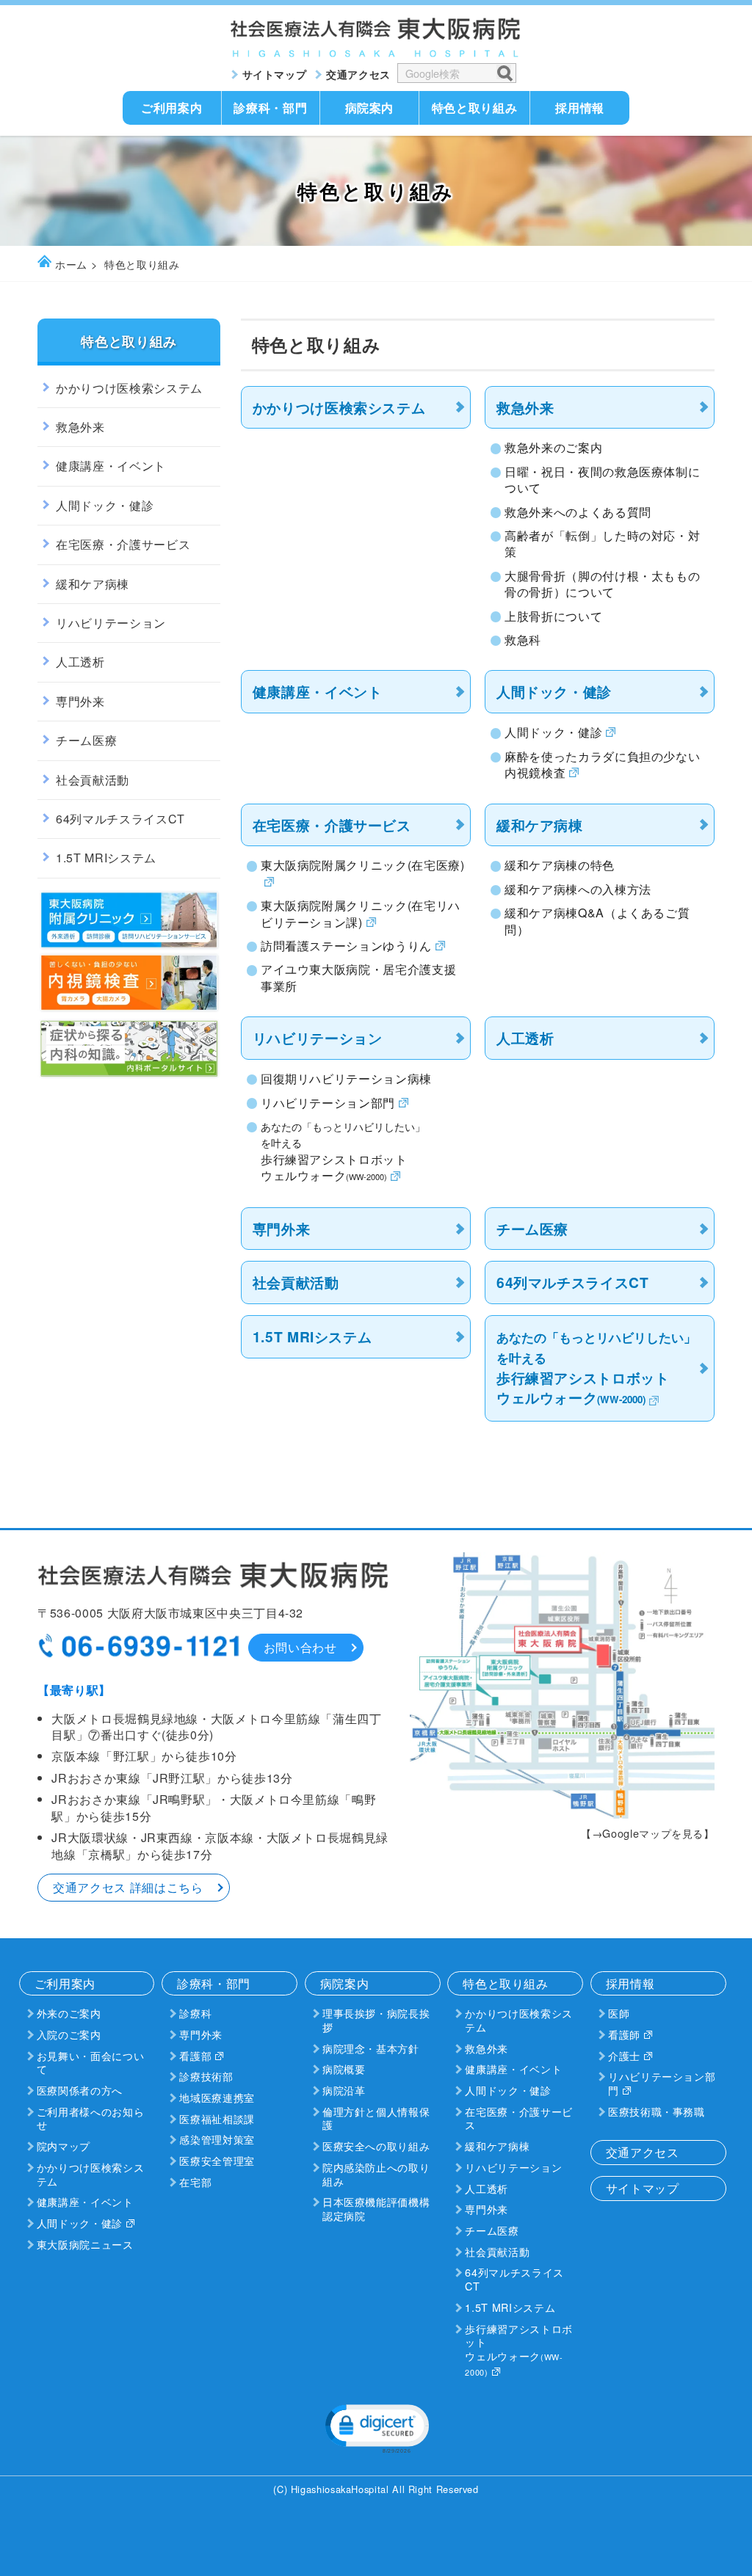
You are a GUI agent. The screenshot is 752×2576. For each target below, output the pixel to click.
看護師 (624, 2034)
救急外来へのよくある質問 (578, 512)
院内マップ (64, 2146)
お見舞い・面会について (90, 2062)
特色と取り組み (474, 108)
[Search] (504, 72)
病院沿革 (344, 2090)
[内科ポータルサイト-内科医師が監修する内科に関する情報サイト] (129, 1075)
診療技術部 (206, 2076)
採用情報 (580, 108)
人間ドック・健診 (554, 691)
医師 (619, 2013)
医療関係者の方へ (80, 2090)
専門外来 (282, 1229)
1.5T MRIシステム (312, 1336)
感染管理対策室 (217, 2139)
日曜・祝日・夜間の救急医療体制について (602, 480)
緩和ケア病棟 (540, 825)
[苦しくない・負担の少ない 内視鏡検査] (129, 1009)
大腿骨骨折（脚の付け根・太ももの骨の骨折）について (602, 584)
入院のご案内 (69, 2034)
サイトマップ (275, 74)
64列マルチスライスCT (573, 1282)
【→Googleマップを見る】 (648, 1833)
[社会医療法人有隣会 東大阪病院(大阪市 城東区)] (376, 53)
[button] (376, 2427)
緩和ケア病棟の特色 (560, 865)
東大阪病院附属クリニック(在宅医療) (363, 865)
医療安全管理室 (217, 2160)
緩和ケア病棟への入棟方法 (578, 889)
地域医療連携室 (217, 2097)
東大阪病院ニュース (85, 2244)
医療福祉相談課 (217, 2118)
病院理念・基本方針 (371, 2048)
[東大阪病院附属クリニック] (129, 946)
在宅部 (195, 2182)
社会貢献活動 (296, 1282)
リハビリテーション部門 (328, 1103)
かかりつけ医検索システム (339, 407)
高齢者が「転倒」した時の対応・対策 (602, 544)
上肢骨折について (553, 616)
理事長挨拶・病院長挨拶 (376, 2020)
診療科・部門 (270, 108)
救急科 (523, 640)
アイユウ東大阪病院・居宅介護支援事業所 (358, 978)
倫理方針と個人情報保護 (376, 2118)
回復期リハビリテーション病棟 (346, 1079)
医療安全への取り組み (376, 2146)
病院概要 (344, 2069)
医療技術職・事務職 (657, 2111)
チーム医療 (532, 1229)
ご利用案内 (171, 108)
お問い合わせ (300, 1647)
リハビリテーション (318, 1038)
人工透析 (525, 1038)
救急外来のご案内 (553, 448)
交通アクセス (358, 74)
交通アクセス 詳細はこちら (128, 1887)
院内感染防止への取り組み (376, 2174)
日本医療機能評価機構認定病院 (376, 2208)
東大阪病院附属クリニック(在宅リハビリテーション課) (361, 914)
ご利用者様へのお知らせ (90, 2118)
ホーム (71, 264)
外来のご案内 (69, 2013)
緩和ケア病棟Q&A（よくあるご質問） (597, 921)
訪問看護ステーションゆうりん (346, 946)
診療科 (195, 2013)
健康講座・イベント (318, 691)
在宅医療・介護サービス (332, 825)
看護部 (195, 2055)
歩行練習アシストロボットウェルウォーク (518, 2349)
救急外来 (525, 407)
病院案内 (370, 108)
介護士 (624, 2055)
